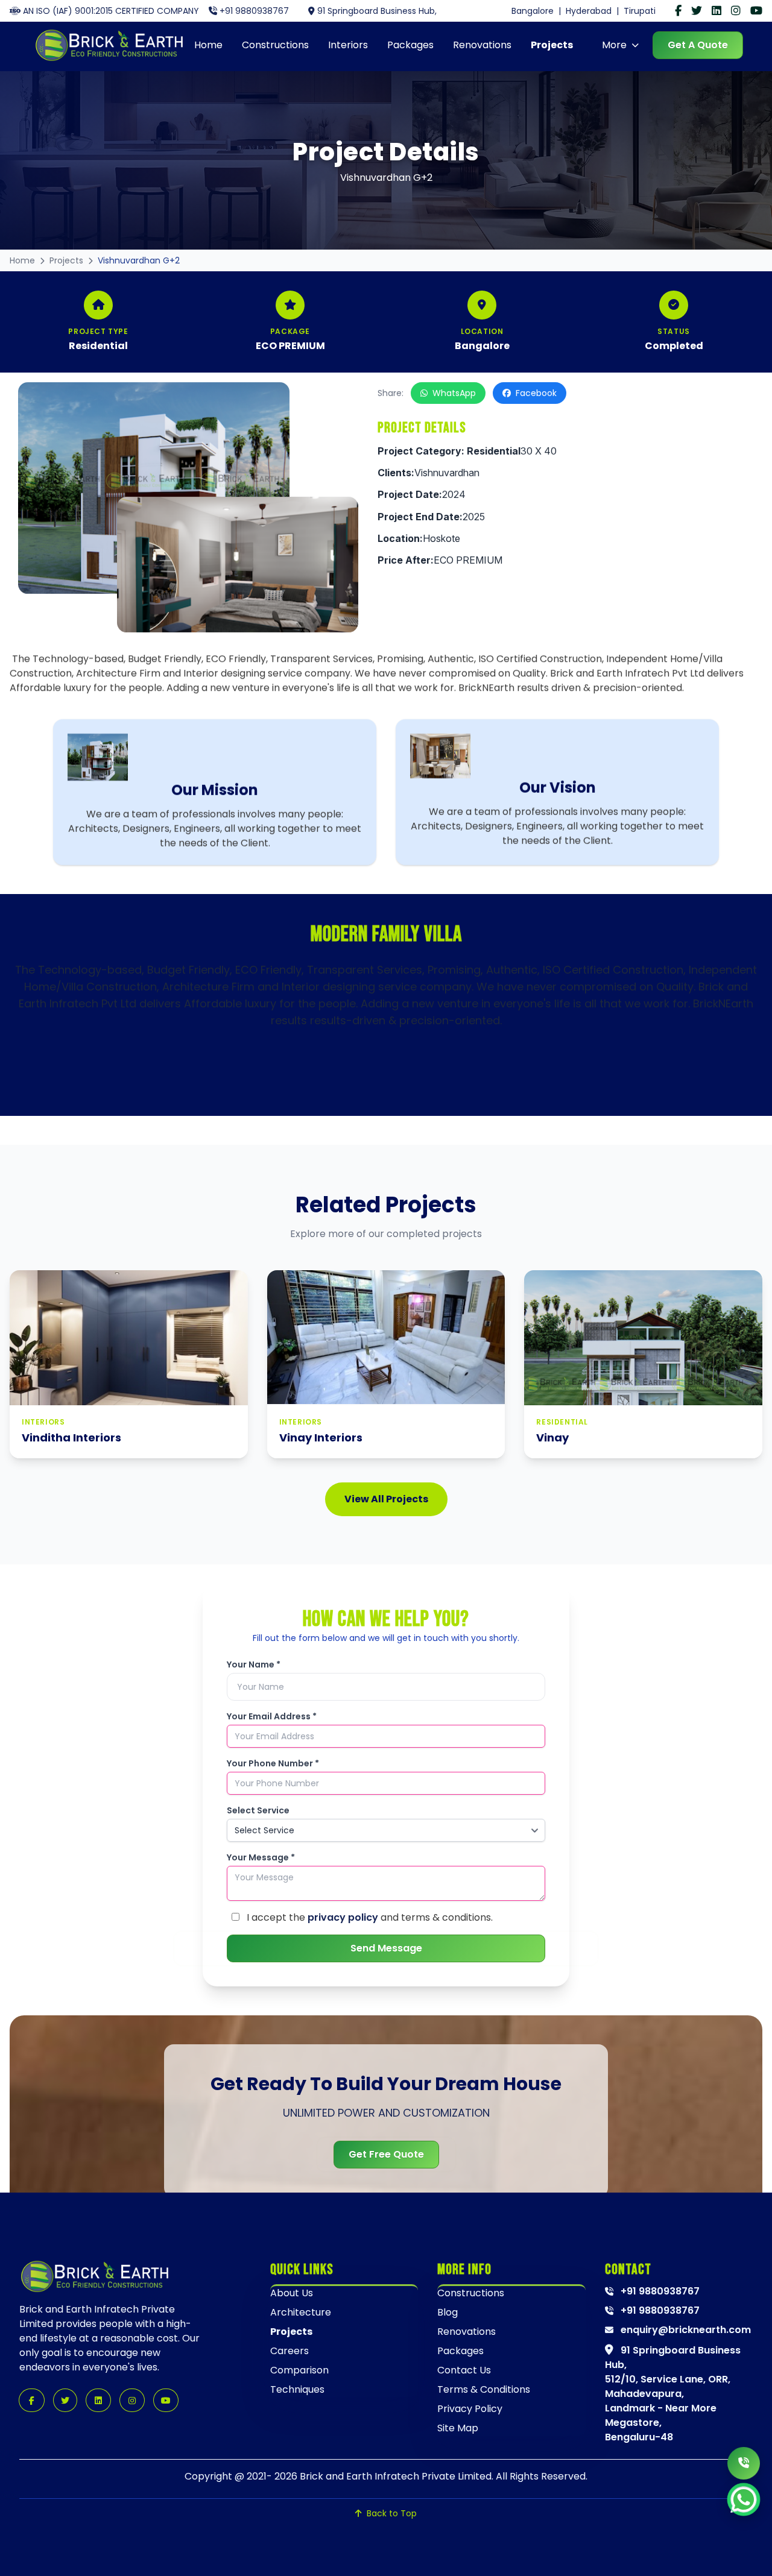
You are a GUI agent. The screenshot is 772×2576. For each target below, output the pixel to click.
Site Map (458, 2428)
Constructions (275, 45)
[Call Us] (744, 2463)
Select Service (258, 1810)
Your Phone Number (273, 1763)
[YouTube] (756, 11)
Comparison (299, 2370)
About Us (292, 2293)
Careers (289, 2351)
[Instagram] (736, 11)
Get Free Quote (386, 2154)
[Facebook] (678, 11)
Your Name (254, 1664)
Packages (410, 45)
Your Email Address (272, 1716)
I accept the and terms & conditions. (369, 1917)
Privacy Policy (470, 2409)
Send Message (386, 1948)
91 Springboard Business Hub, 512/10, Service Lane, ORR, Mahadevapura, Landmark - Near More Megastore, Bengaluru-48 (673, 2394)
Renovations (482, 45)
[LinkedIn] (717, 11)
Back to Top (392, 2513)
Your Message (261, 1857)
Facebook (536, 393)
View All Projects (386, 1499)
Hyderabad (589, 11)
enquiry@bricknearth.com (685, 2330)
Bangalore (533, 11)
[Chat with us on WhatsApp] (744, 2499)
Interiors (348, 45)
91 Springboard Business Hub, (377, 11)
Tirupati (640, 11)
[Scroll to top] (746, 2552)
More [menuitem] (614, 45)
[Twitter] (697, 11)
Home (208, 45)
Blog (448, 2312)
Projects (552, 45)
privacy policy (343, 1917)
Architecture (301, 2312)
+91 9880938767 (254, 11)
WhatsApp (454, 393)
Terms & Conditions (484, 2389)
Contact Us (464, 2370)
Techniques (297, 2389)
